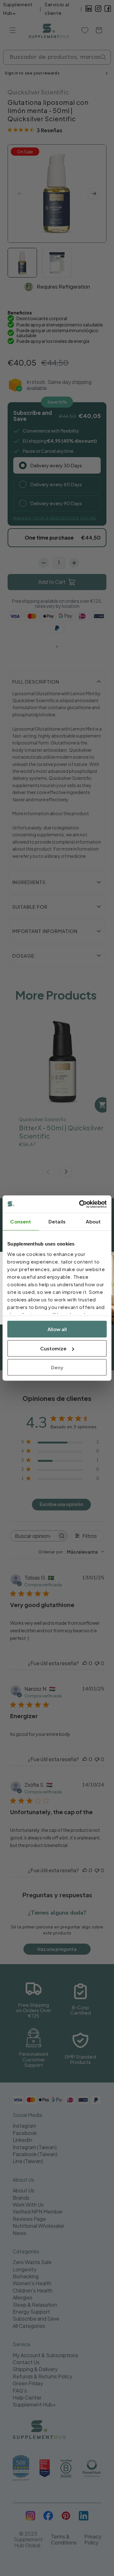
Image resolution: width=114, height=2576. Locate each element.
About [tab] (93, 1221)
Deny (57, 1367)
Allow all (57, 1329)
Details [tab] (57, 1221)
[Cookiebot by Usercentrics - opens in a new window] (80, 1204)
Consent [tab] (21, 1221)
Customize (53, 1348)
